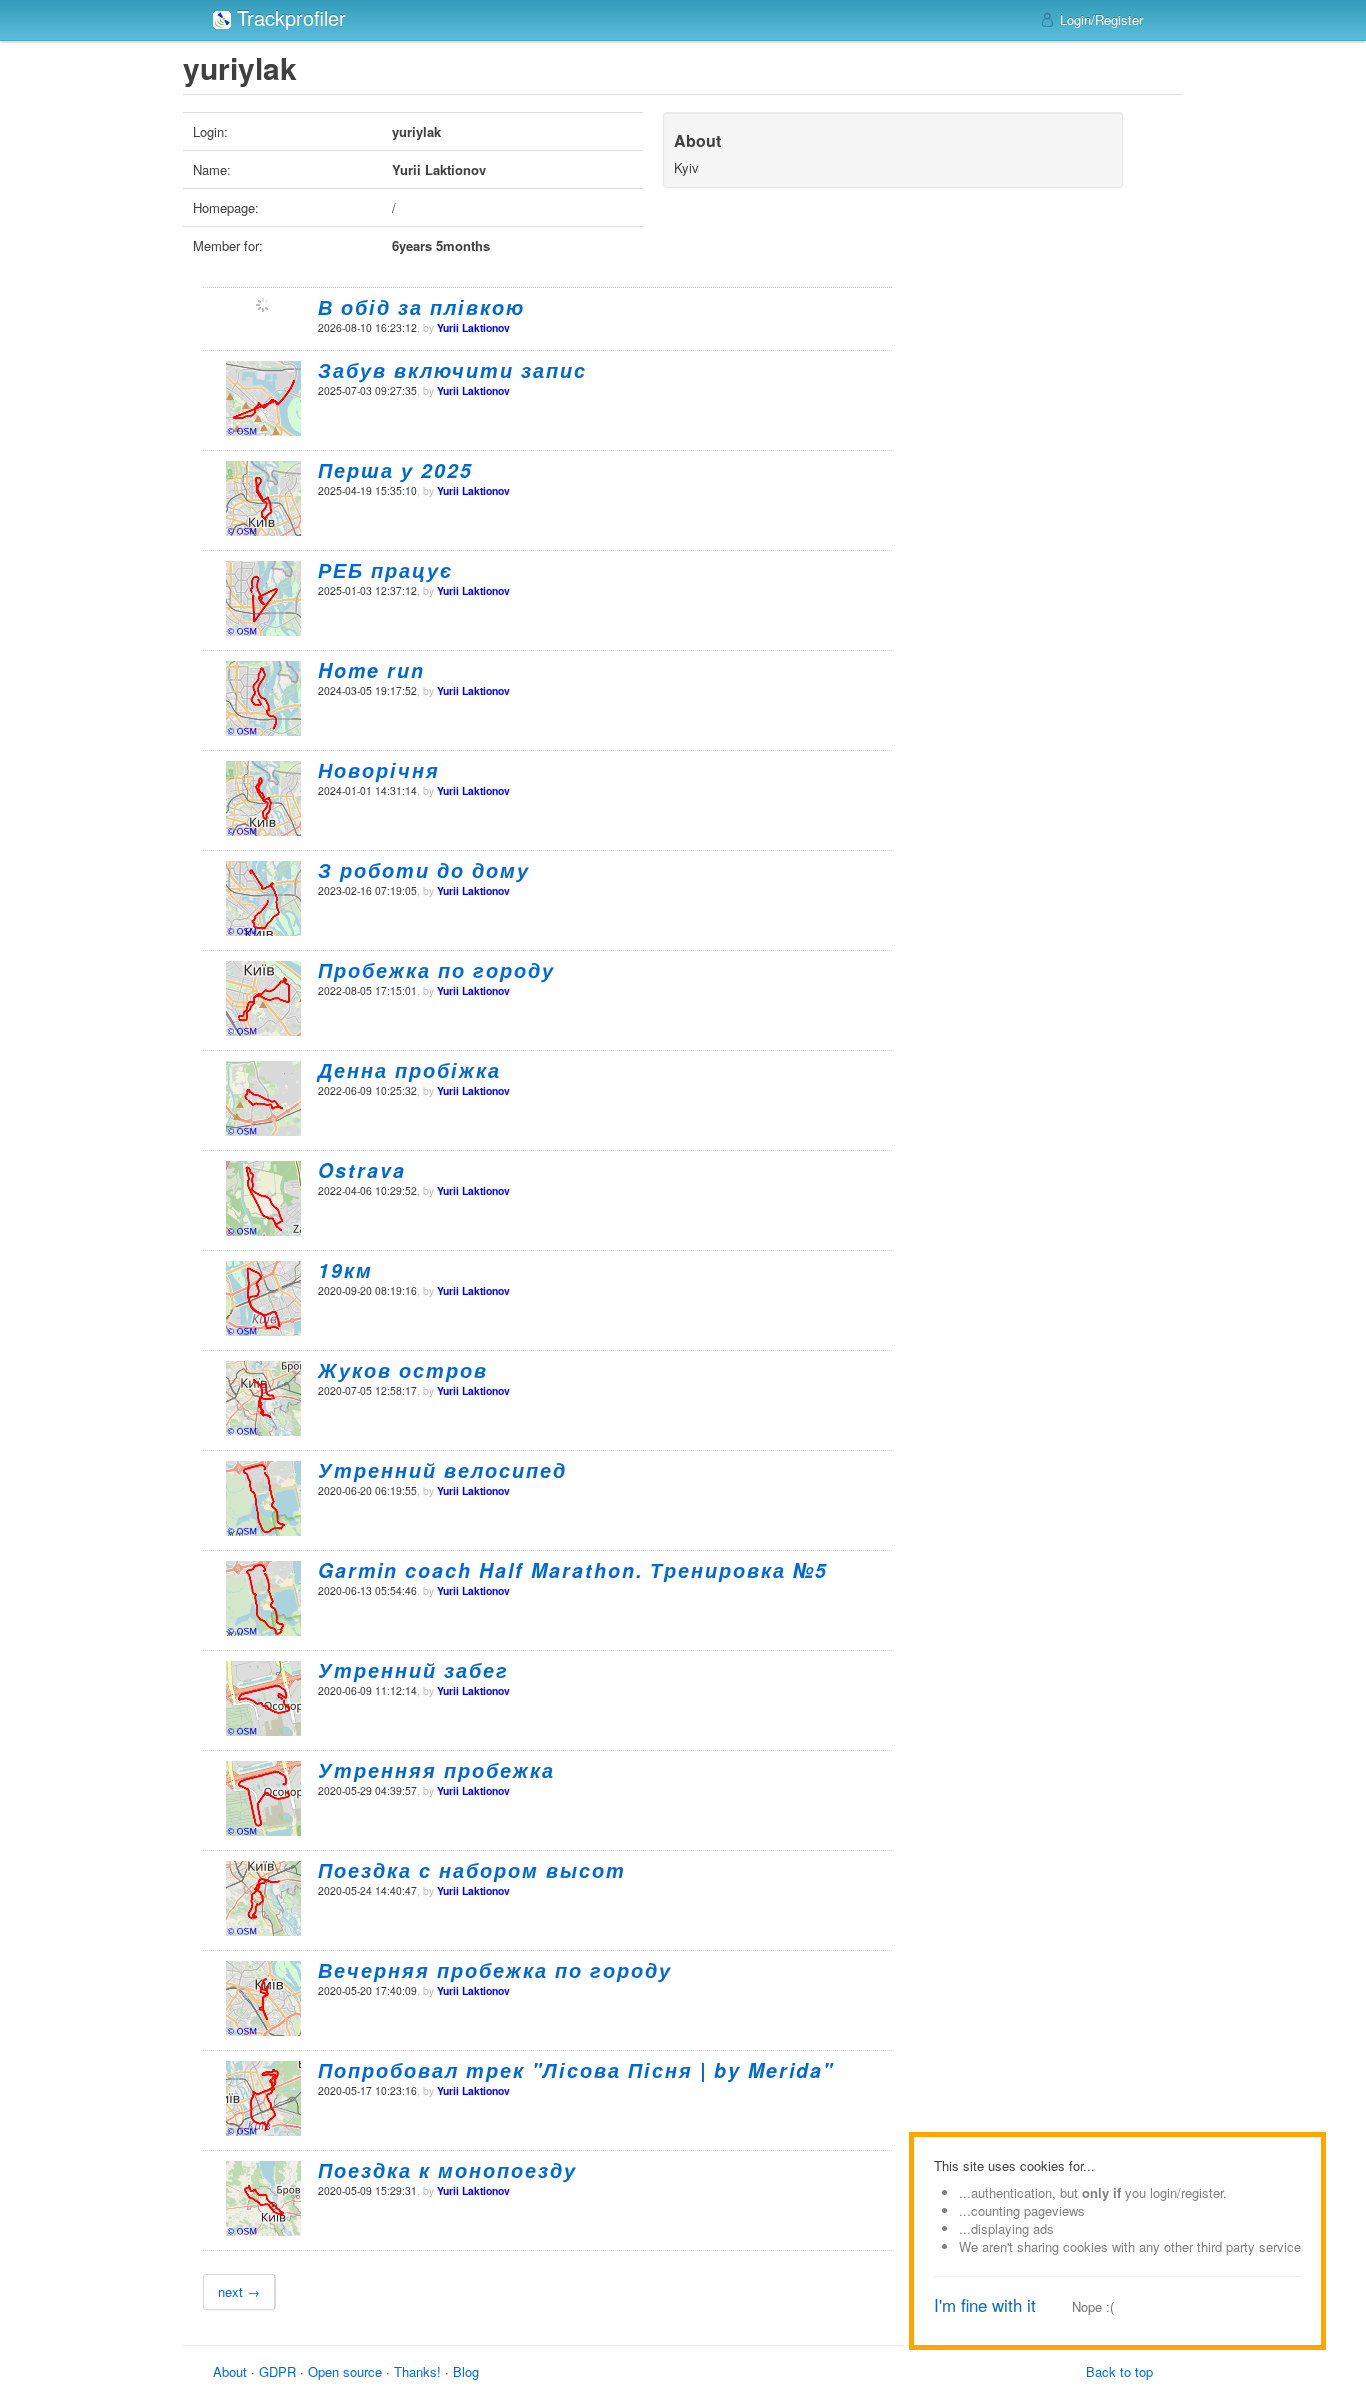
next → (239, 2291)
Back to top (1119, 2371)
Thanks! (417, 2371)
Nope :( (1093, 2306)
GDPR (277, 2371)
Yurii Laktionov (473, 327)
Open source (345, 2371)
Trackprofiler (288, 17)
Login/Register (1099, 19)
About (230, 2371)
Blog (466, 2371)
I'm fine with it (985, 2305)
